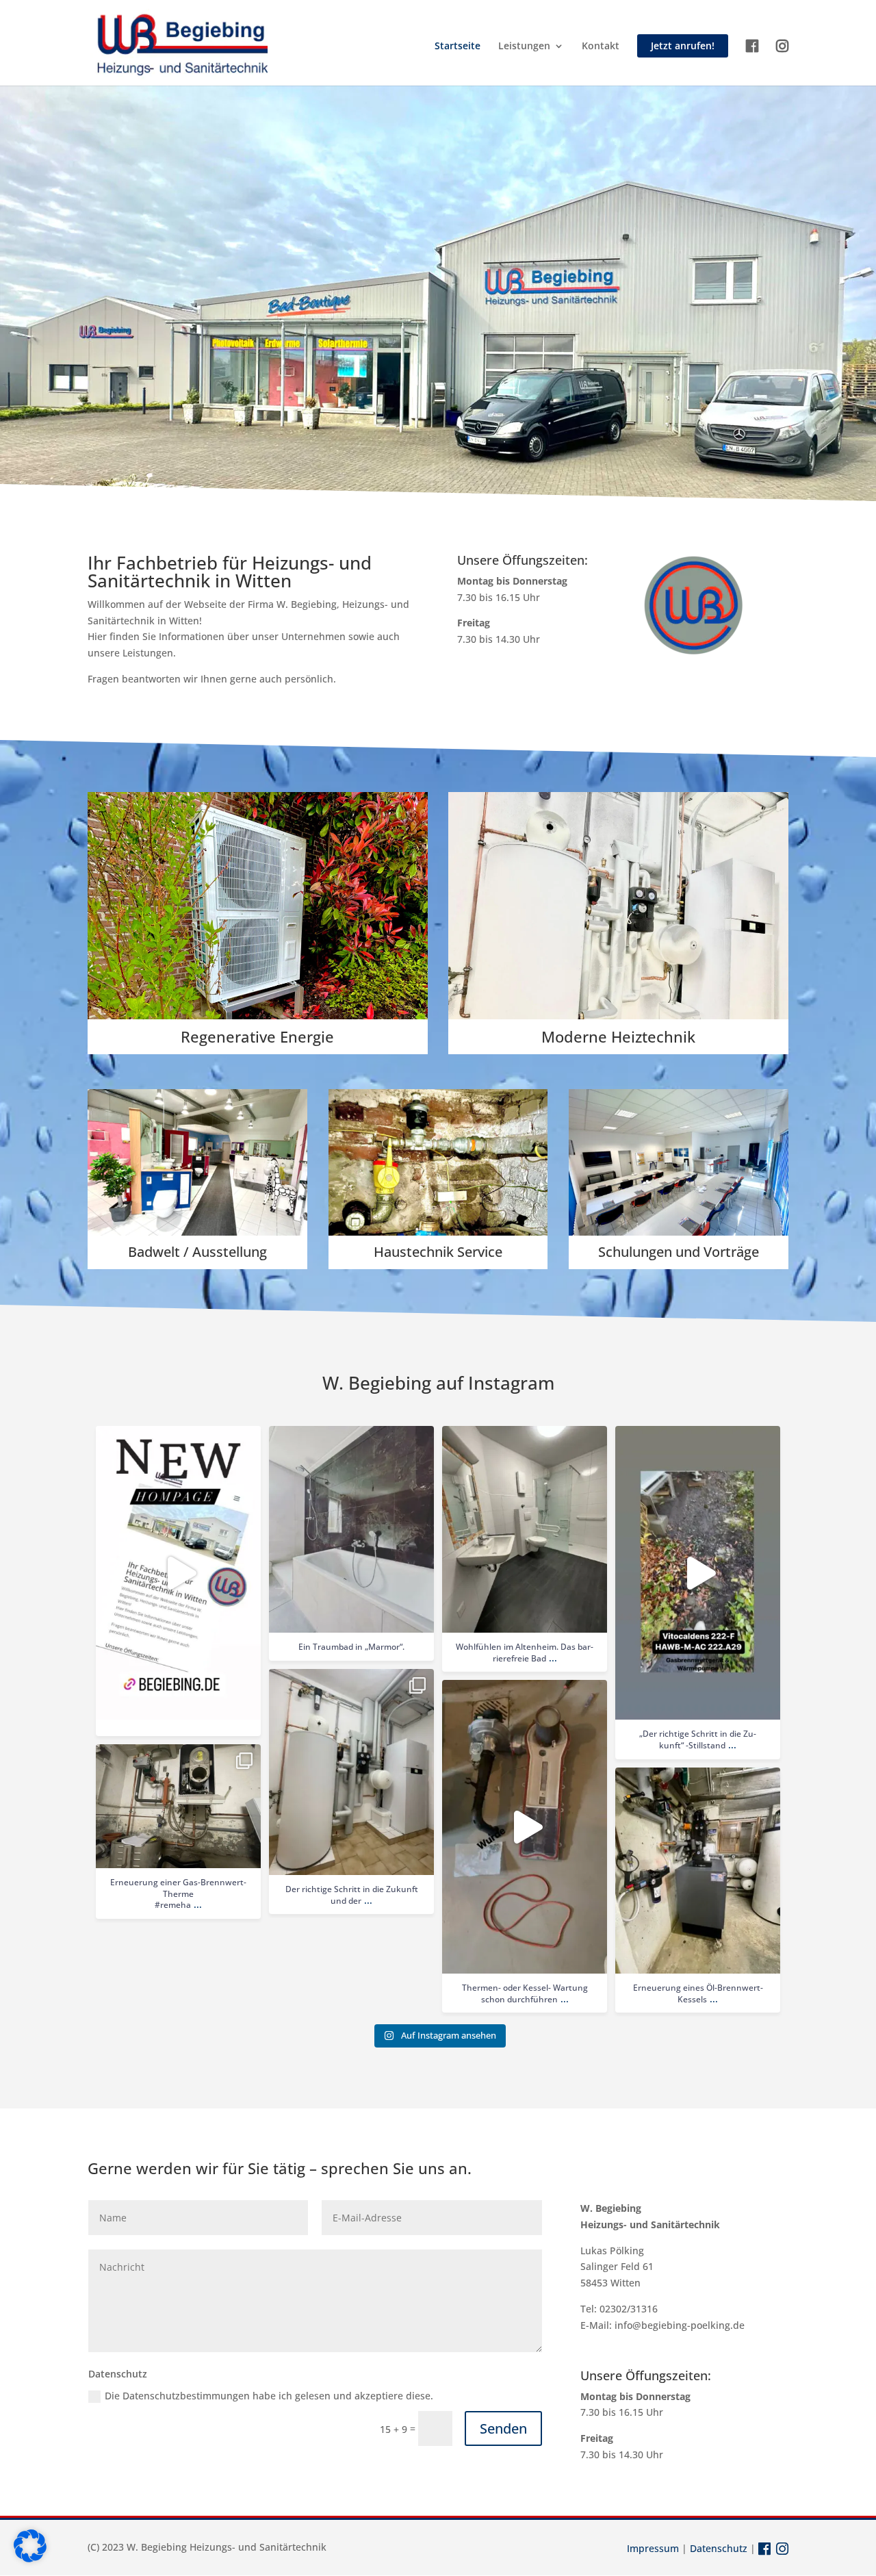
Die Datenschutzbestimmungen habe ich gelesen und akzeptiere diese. (269, 2396)
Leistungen (524, 47)
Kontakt (601, 47)
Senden (503, 2428)
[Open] (178, 1573)
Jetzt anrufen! (683, 46)
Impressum (653, 2548)
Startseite (458, 47)
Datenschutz (719, 2548)
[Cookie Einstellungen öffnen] (30, 2559)
